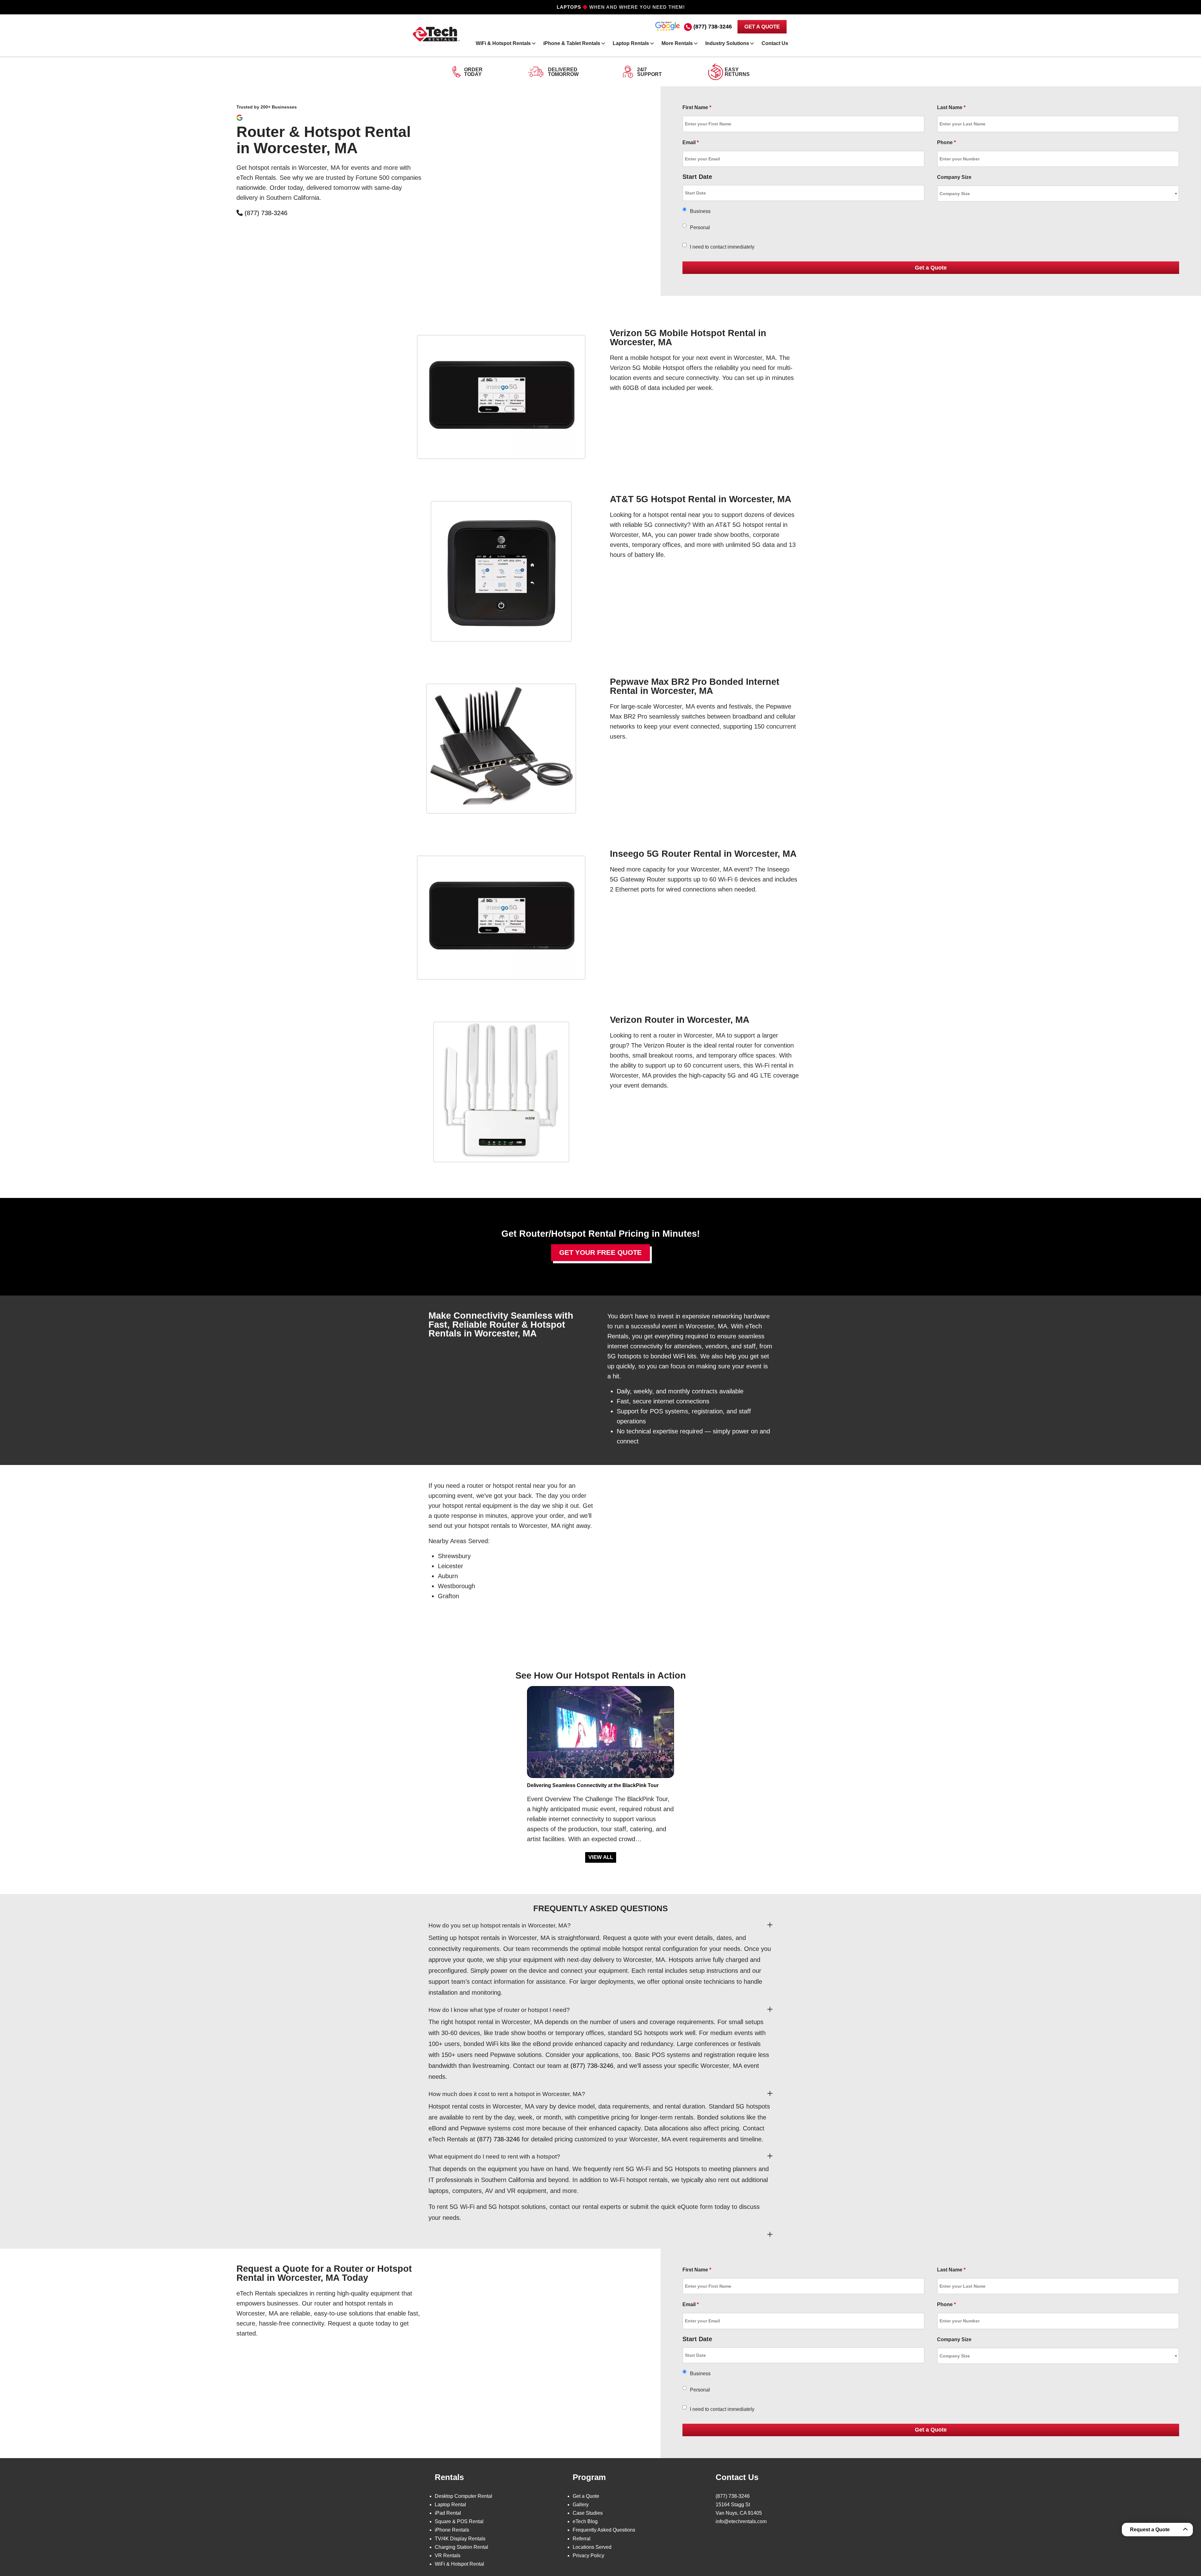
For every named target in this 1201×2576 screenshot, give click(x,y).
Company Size (954, 177)
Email (691, 142)
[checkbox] (684, 245)
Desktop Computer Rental (464, 2496)
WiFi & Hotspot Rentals (503, 43)
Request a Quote (1150, 2530)
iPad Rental (448, 2513)
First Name (697, 107)
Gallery (581, 2505)
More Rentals (677, 43)
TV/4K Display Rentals (460, 2539)
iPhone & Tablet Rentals (572, 43)
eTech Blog (585, 2521)
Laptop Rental (450, 2505)
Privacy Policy (588, 2556)
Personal (700, 227)
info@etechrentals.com (741, 2521)
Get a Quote (586, 2496)
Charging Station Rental (461, 2547)
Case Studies (588, 2513)
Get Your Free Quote (600, 1253)
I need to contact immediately (722, 247)
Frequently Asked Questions (604, 2530)
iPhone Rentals (452, 2530)
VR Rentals (448, 2556)
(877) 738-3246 (713, 27)
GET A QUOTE (762, 27)
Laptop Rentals (631, 43)
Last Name (951, 107)
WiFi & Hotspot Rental (459, 2564)
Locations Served (592, 2547)
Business (700, 211)
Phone (946, 142)
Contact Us (775, 43)
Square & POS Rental (459, 2521)
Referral (582, 2539)
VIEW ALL (601, 1857)
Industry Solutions (727, 43)
